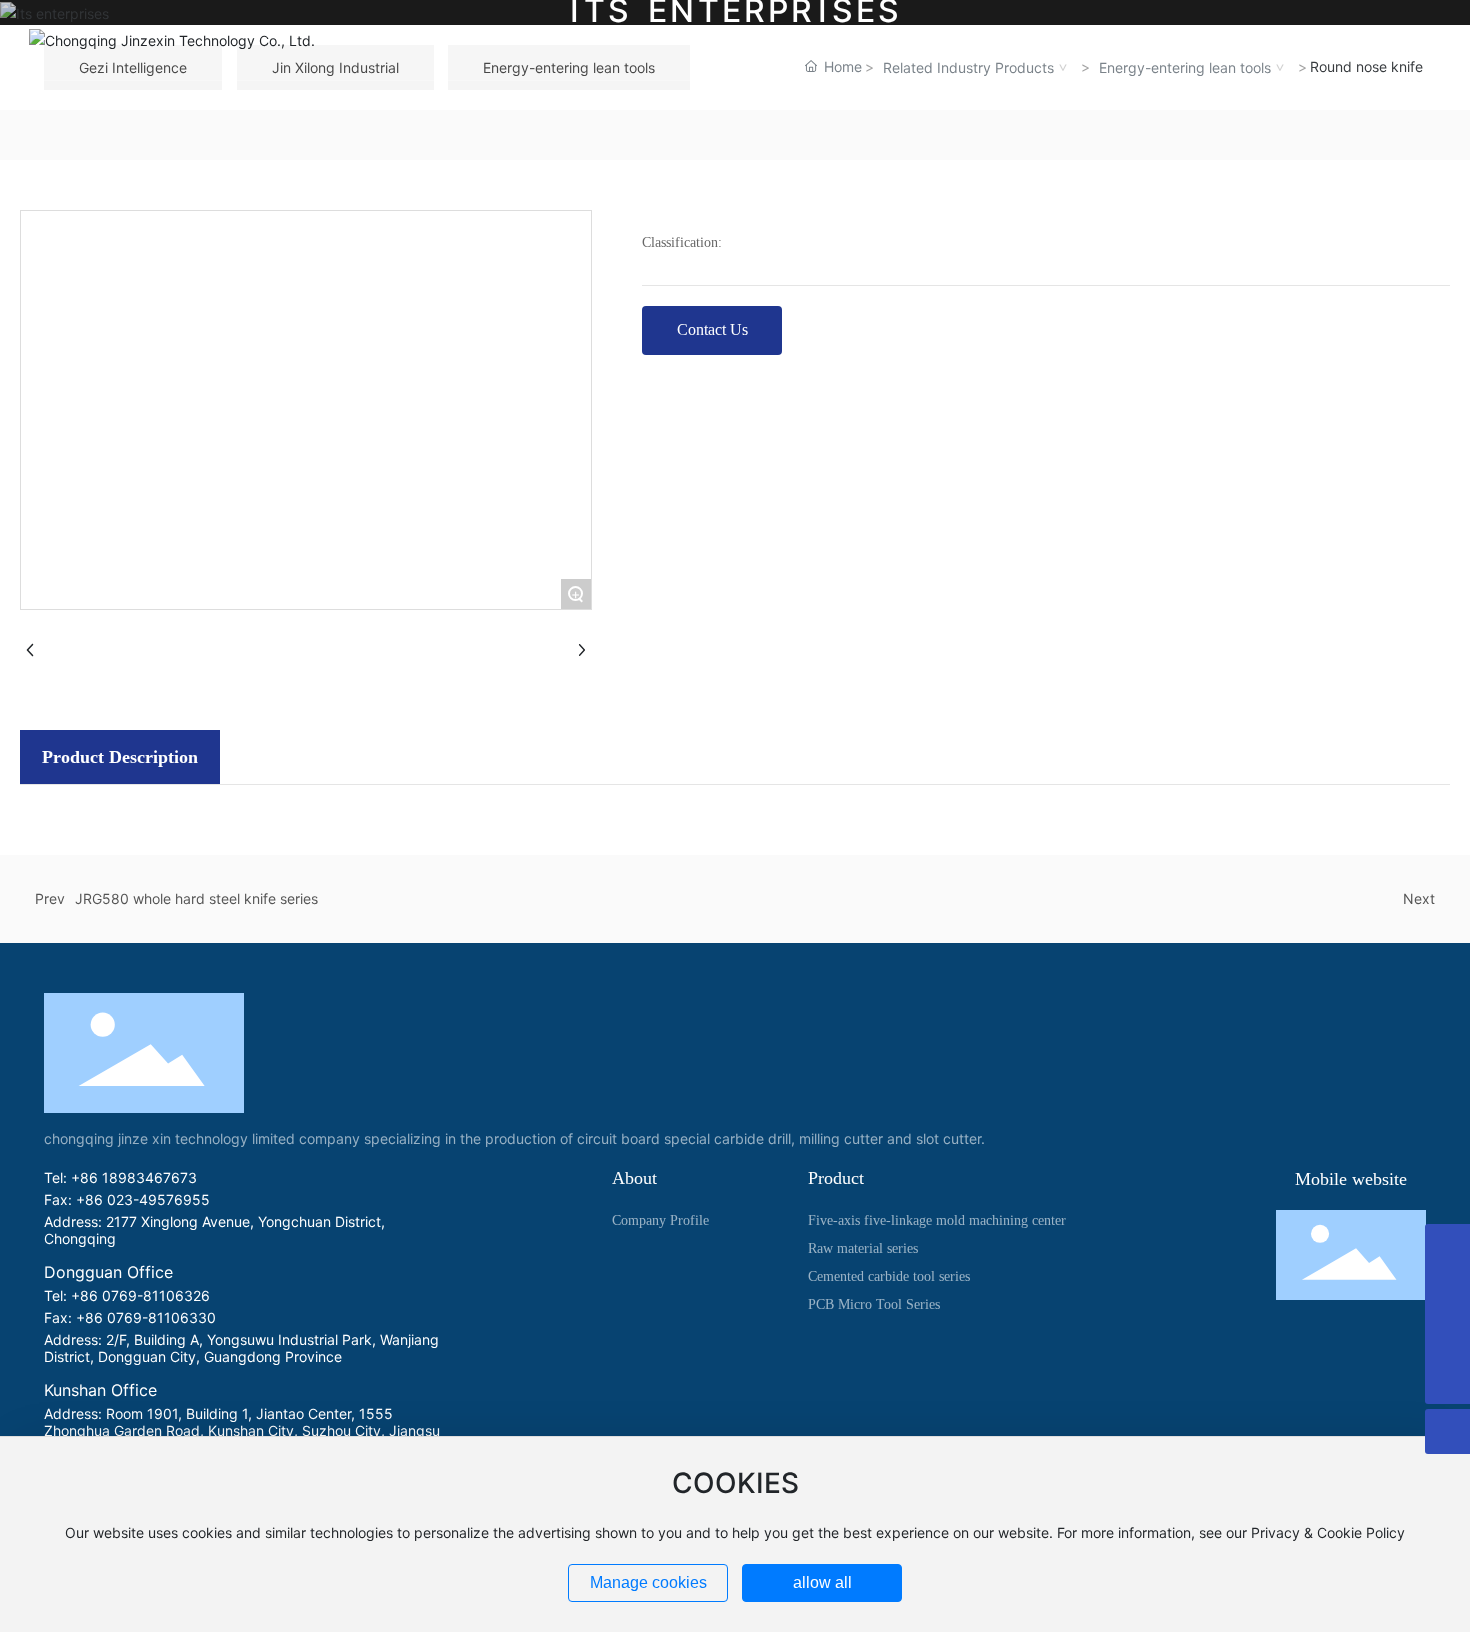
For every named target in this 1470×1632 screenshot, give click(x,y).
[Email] (1447, 1291)
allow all (822, 1582)
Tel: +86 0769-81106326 (127, 1295)
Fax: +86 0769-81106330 (130, 1317)
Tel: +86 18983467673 (120, 1177)
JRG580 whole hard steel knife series (196, 898)
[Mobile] (1447, 1336)
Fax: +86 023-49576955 (127, 1199)
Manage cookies (648, 1582)
